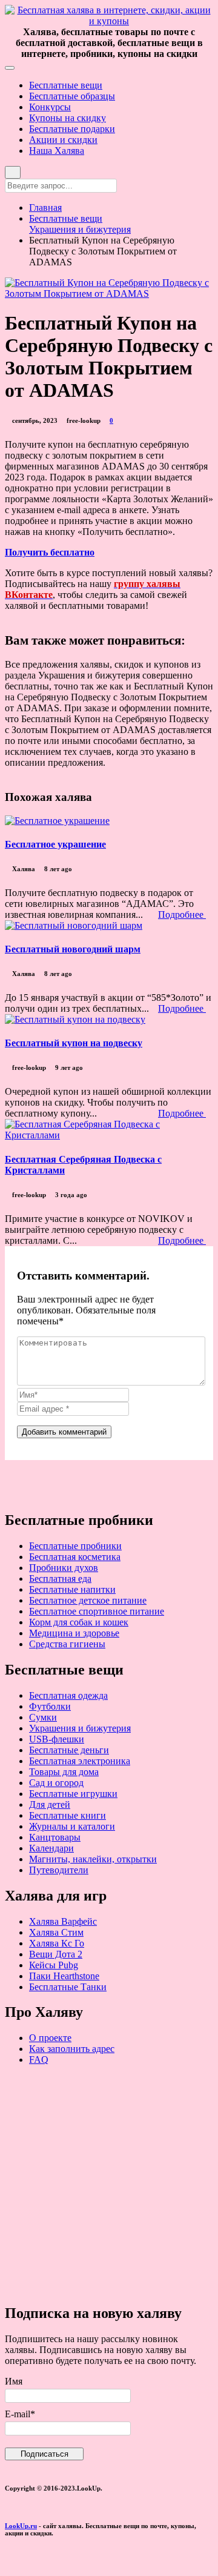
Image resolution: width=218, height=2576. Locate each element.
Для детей (50, 1804)
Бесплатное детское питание (88, 1600)
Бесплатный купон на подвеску (74, 1043)
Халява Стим (56, 1932)
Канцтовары (55, 1837)
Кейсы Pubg (54, 1965)
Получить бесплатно (50, 552)
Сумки (43, 1717)
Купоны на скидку (68, 118)
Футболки (50, 1706)
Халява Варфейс (63, 1921)
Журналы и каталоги (72, 1826)
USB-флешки (57, 1739)
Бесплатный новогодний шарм (73, 949)
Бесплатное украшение (55, 844)
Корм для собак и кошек (79, 1622)
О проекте (50, 2038)
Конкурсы (50, 107)
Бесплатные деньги (69, 1750)
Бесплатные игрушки (73, 1794)
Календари (51, 1848)
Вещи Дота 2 (56, 1954)
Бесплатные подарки (72, 129)
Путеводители (59, 1870)
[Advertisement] (109, 2184)
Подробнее (182, 915)
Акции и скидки (63, 140)
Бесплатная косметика (75, 1557)
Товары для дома (64, 1772)
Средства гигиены (67, 1644)
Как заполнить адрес (72, 2049)
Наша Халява (57, 151)
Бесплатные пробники (75, 1546)
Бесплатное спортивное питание (97, 1611)
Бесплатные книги (68, 1815)
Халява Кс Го (57, 1943)
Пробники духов (64, 1568)
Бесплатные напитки (72, 1589)
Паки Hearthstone (64, 1976)
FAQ (39, 2060)
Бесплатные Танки (68, 1987)
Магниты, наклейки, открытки (93, 1859)
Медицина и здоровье (74, 1633)
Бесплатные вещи (66, 85)
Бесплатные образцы (72, 96)
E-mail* (20, 2414)
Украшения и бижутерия (80, 229)
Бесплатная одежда (68, 1695)
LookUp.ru (21, 2526)
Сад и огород (56, 1783)
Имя (14, 2381)
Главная (45, 207)
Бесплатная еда (60, 1578)
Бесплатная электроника (80, 1761)
